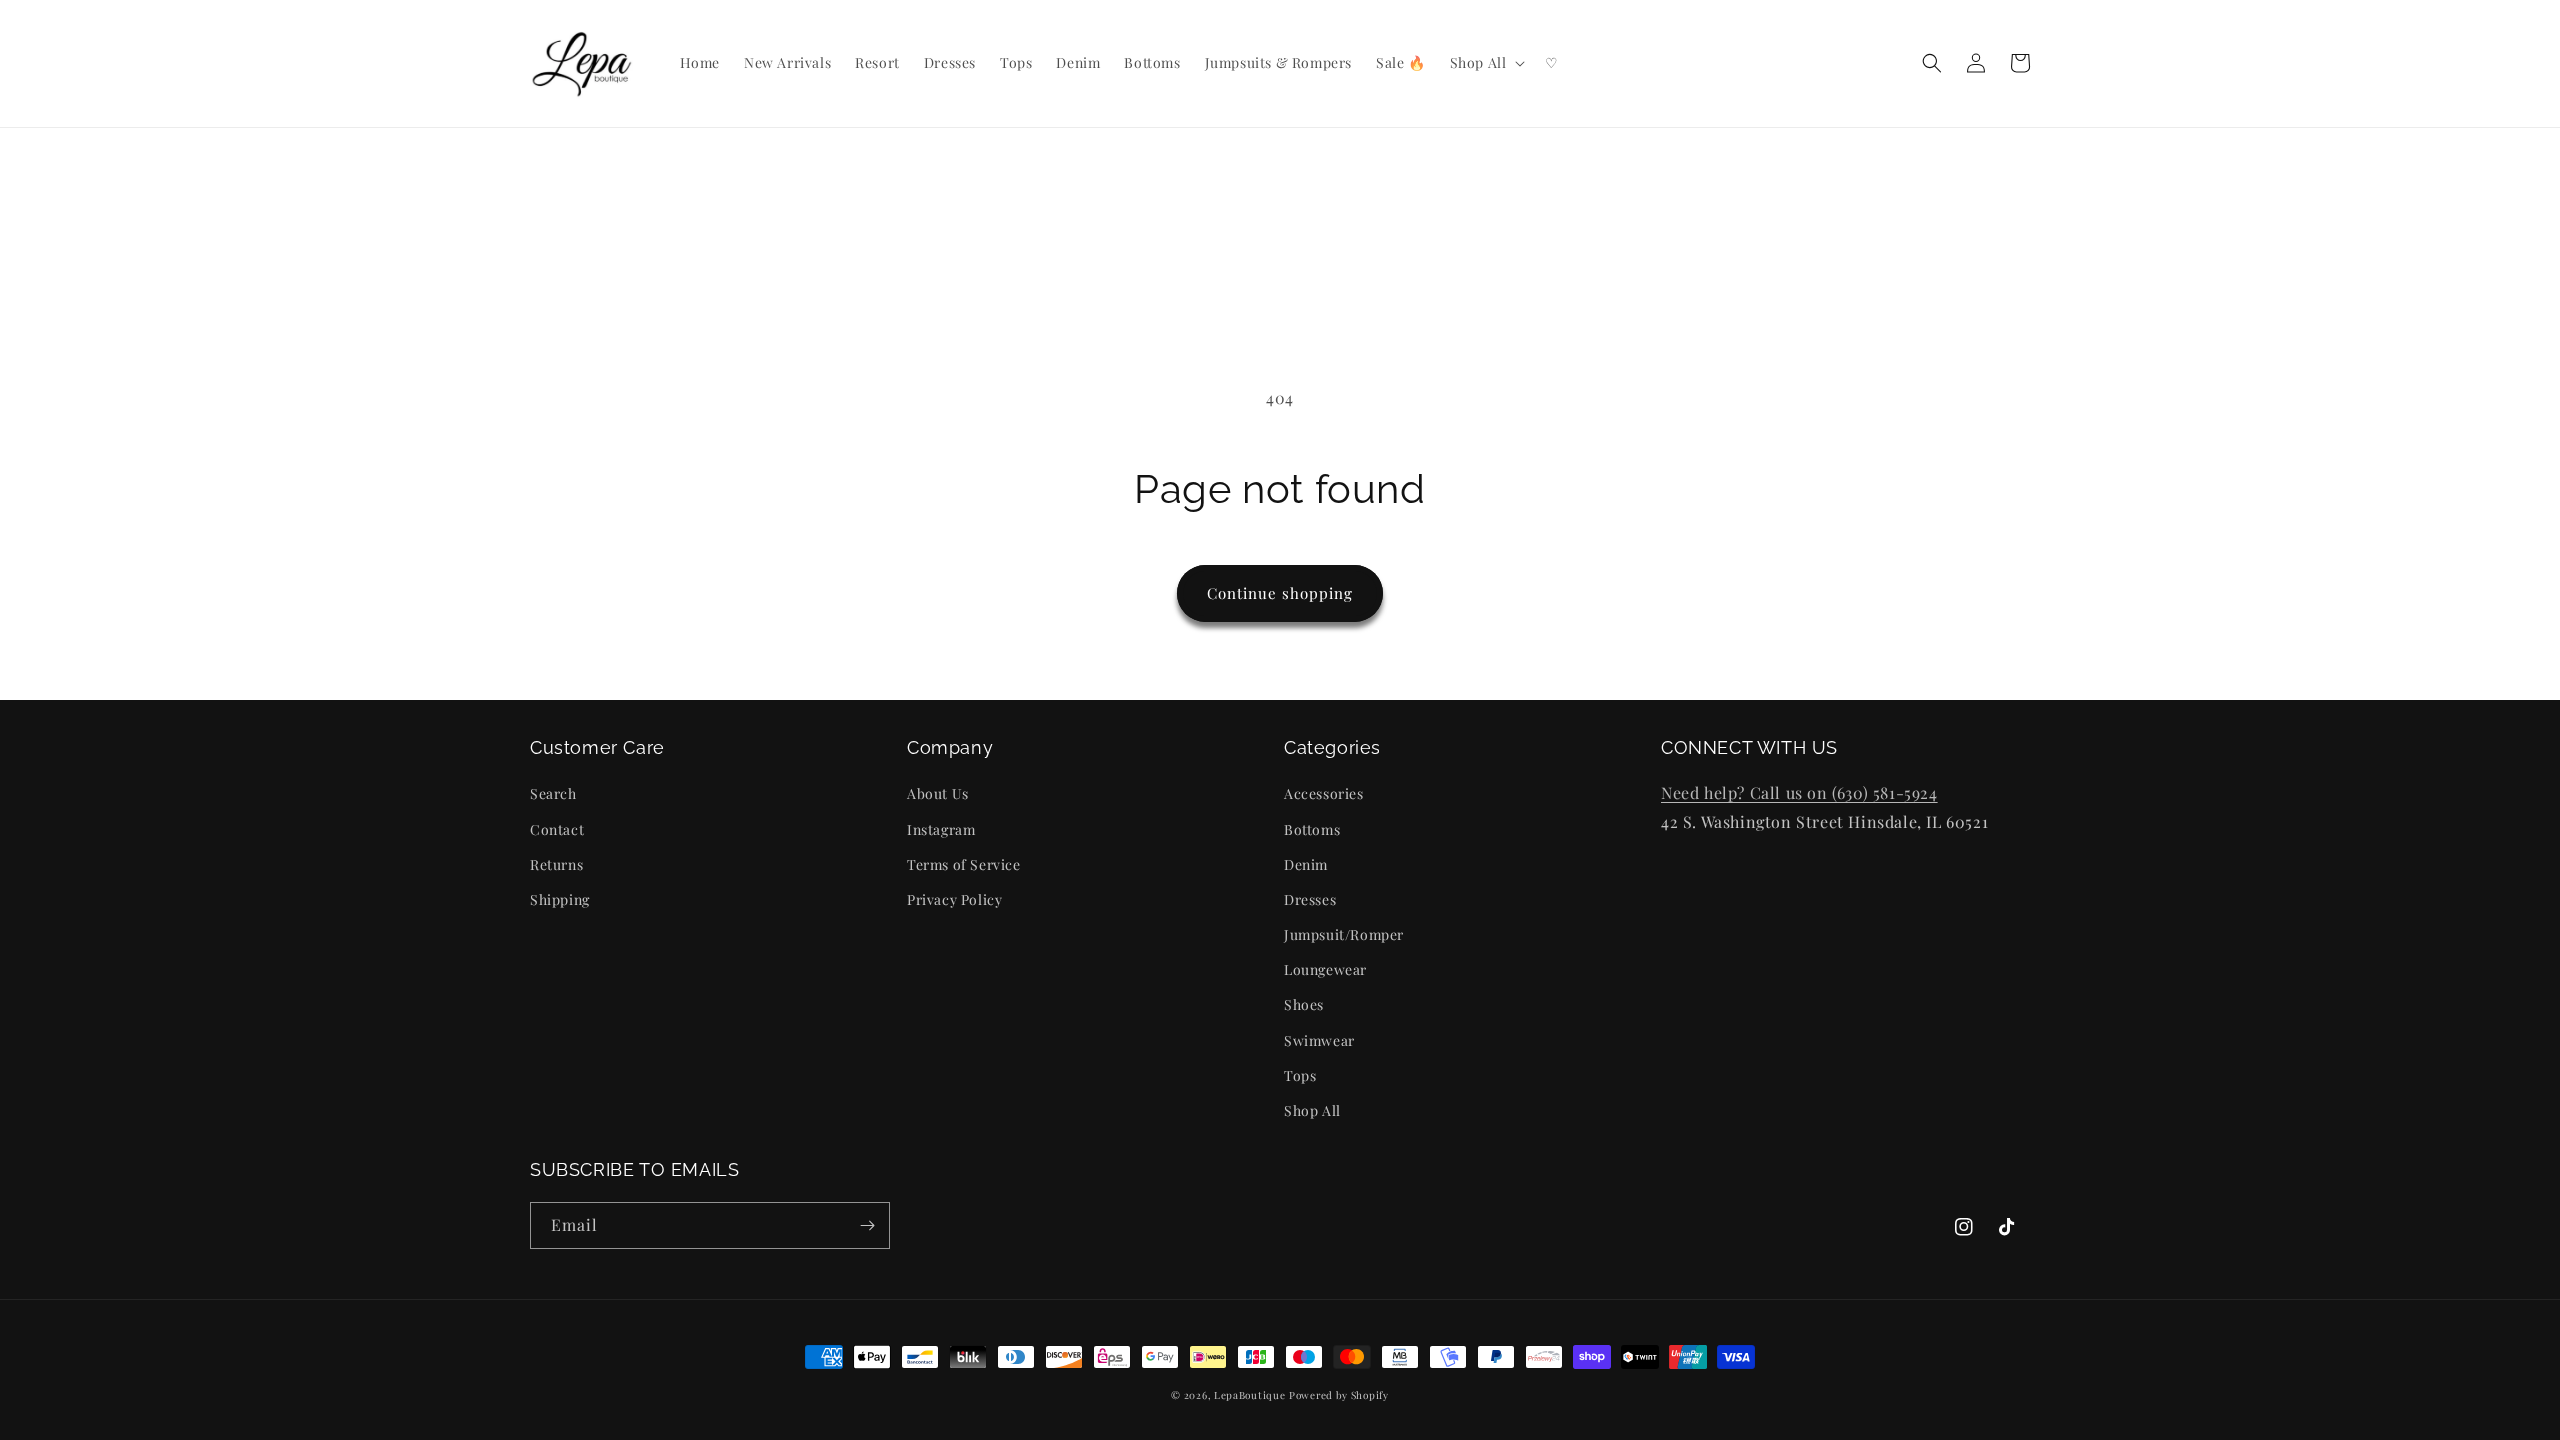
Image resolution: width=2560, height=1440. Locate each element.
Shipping (560, 899)
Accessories (1324, 793)
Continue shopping (1280, 593)
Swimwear (1319, 1040)
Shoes (1304, 1004)
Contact (557, 829)
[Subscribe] (867, 1225)
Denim (1306, 864)
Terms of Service (964, 864)
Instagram (941, 829)
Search (553, 793)
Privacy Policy (954, 899)
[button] (1486, 63)
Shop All (1312, 1110)
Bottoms (1312, 829)
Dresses (1310, 899)
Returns (556, 864)
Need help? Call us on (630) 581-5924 (1799, 792)
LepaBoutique (1249, 1395)
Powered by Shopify (1339, 1395)
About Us (938, 793)
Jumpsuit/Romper (1344, 934)
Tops (1300, 1075)
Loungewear (1325, 969)
